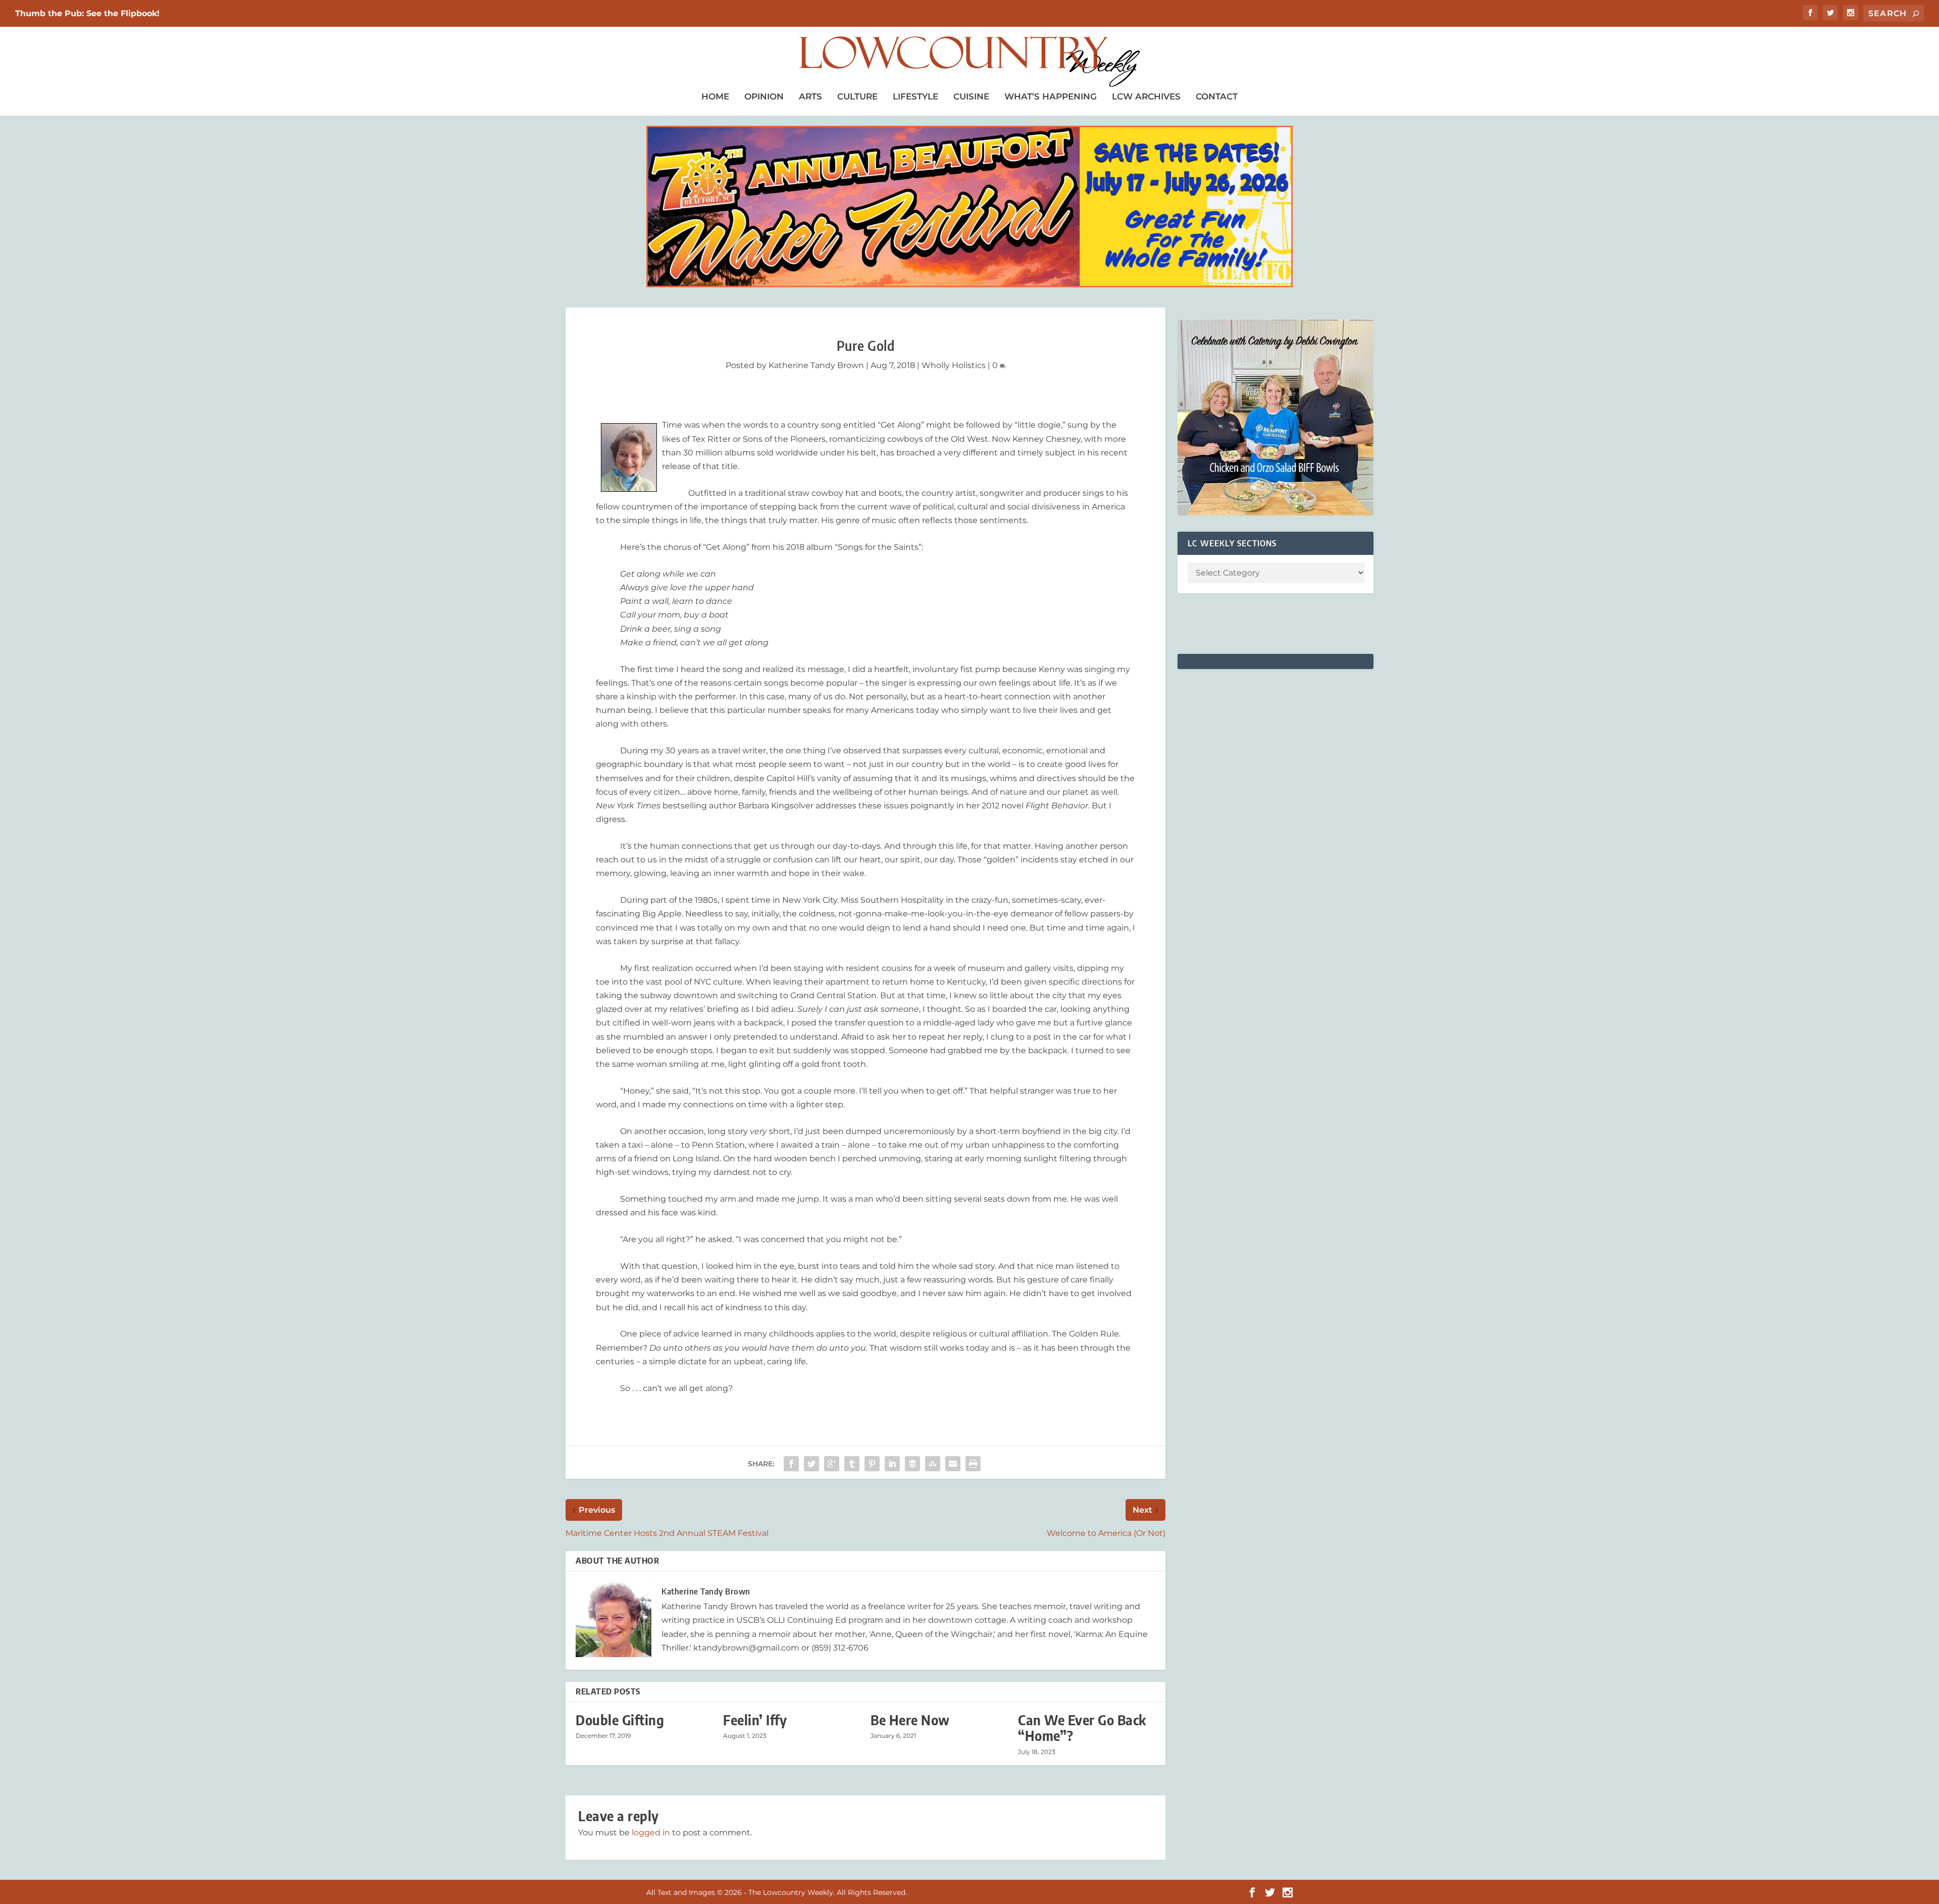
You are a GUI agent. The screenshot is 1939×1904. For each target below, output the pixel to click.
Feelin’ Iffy (755, 1720)
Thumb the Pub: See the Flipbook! (87, 13)
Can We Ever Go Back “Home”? (1082, 1728)
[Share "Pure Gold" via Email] (953, 1464)
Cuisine (971, 96)
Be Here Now (910, 1720)
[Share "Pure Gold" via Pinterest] (872, 1464)
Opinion (764, 96)
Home (715, 96)
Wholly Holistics (954, 365)
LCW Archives (1146, 96)
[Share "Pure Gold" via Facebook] (791, 1464)
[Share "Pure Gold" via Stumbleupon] (933, 1464)
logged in (651, 1833)
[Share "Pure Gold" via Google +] (832, 1464)
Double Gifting (620, 1720)
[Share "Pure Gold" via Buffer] (912, 1464)
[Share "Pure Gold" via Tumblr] (852, 1464)
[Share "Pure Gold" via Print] (973, 1464)
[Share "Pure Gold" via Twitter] (811, 1464)
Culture (857, 96)
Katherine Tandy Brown (816, 365)
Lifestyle (915, 96)
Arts (810, 96)
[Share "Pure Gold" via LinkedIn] (892, 1464)
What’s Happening (1051, 96)
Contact (1217, 96)
